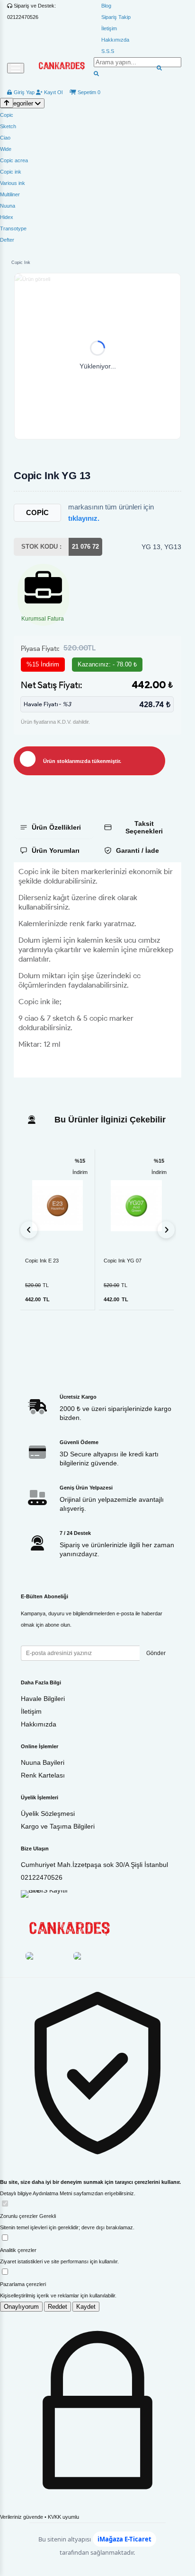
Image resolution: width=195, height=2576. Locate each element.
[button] (97, 356)
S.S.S (108, 51)
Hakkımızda (115, 40)
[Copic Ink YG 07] (136, 1206)
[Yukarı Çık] (7, 103)
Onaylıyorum (21, 2307)
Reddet (58, 2307)
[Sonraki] (166, 1230)
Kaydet (86, 2307)
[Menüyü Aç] (16, 68)
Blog (106, 6)
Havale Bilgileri (43, 1699)
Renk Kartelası (43, 1775)
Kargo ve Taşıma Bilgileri (58, 1826)
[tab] (54, 827)
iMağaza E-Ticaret (124, 2539)
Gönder (156, 1653)
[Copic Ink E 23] (58, 1205)
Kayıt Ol (53, 92)
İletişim (109, 28)
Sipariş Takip (116, 17)
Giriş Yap (23, 92)
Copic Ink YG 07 (123, 1261)
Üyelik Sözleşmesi (48, 1814)
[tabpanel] (97, 970)
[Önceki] (29, 1230)
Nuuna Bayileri (43, 1762)
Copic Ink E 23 (42, 1261)
